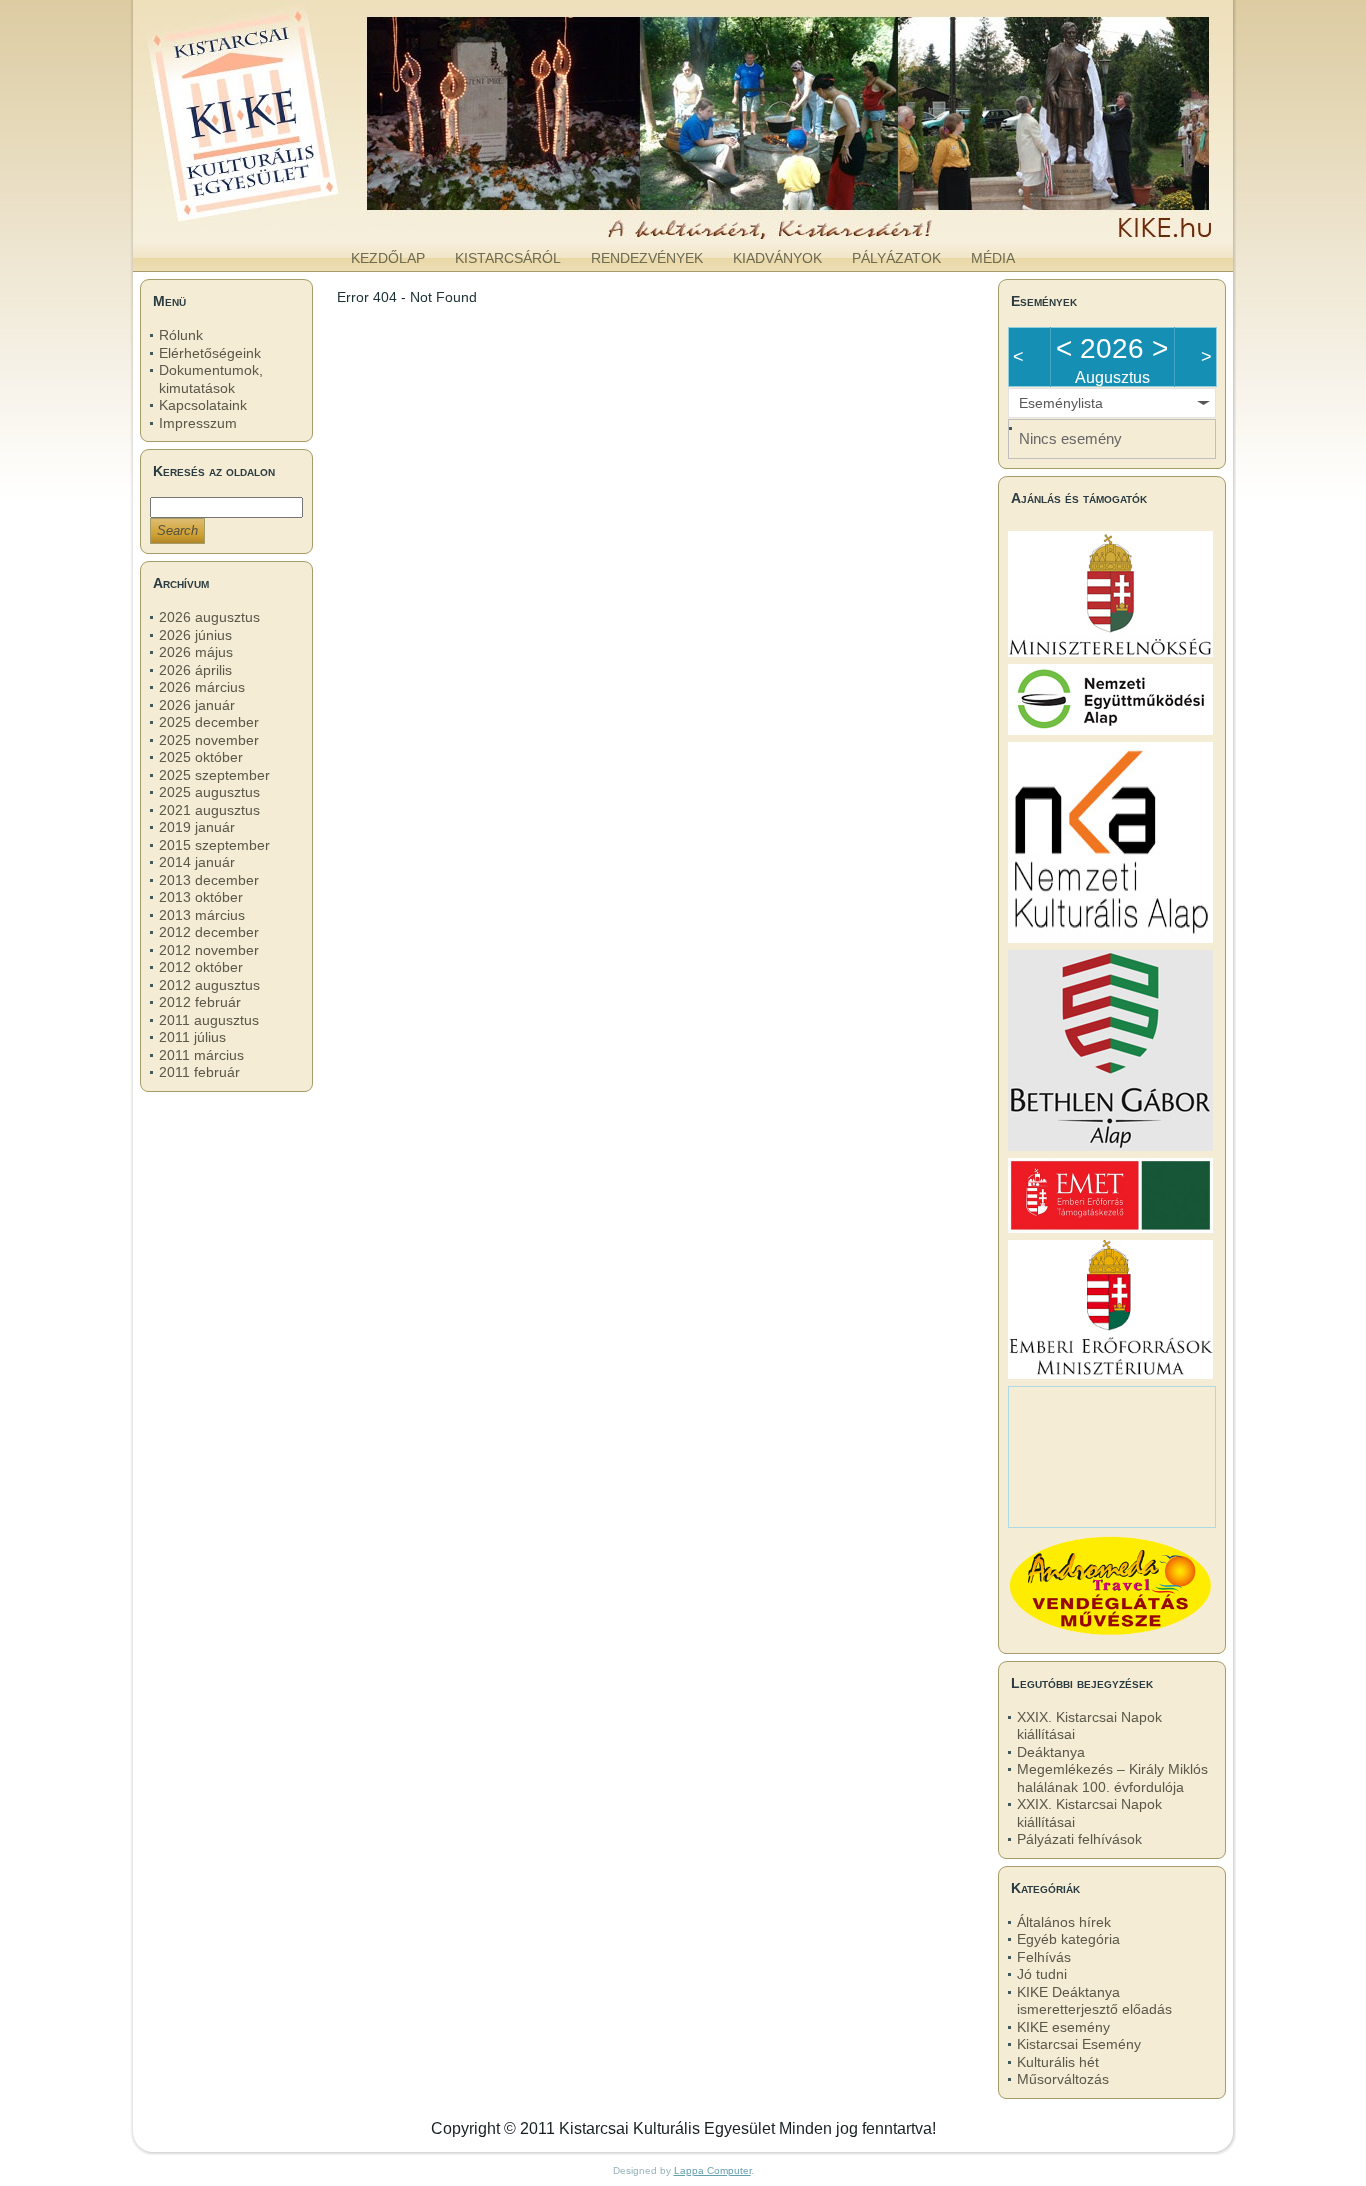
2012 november (209, 950)
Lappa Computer (712, 2170)
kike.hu (297, 219)
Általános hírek (1064, 1922)
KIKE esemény (1063, 2027)
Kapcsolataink (203, 405)
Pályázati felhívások (1079, 1839)
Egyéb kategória (1068, 1939)
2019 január (197, 827)
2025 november (209, 740)
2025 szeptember (214, 775)
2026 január (197, 705)
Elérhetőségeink (210, 353)
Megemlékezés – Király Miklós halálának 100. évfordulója (1112, 1778)
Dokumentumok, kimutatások (211, 379)
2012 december (209, 932)
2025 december (209, 722)
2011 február (199, 1072)
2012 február (200, 1002)
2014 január (197, 862)
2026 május (196, 652)
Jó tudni (1042, 1974)
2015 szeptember (214, 845)
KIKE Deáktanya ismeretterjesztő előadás (1094, 2001)
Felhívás (1044, 1957)
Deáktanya (1051, 1752)
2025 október (201, 757)
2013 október (201, 897)
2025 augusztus (209, 792)
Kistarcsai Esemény (1079, 2044)
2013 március (202, 915)
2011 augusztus (209, 1020)
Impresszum (198, 423)
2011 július (192, 1037)
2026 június (195, 635)
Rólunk (181, 335)
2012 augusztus (209, 985)
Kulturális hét (1058, 2062)
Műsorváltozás (1063, 2079)
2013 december (209, 880)
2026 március (202, 687)
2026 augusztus (209, 617)
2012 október (201, 967)
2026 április (195, 670)
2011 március (201, 1055)
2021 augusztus (209, 810)
